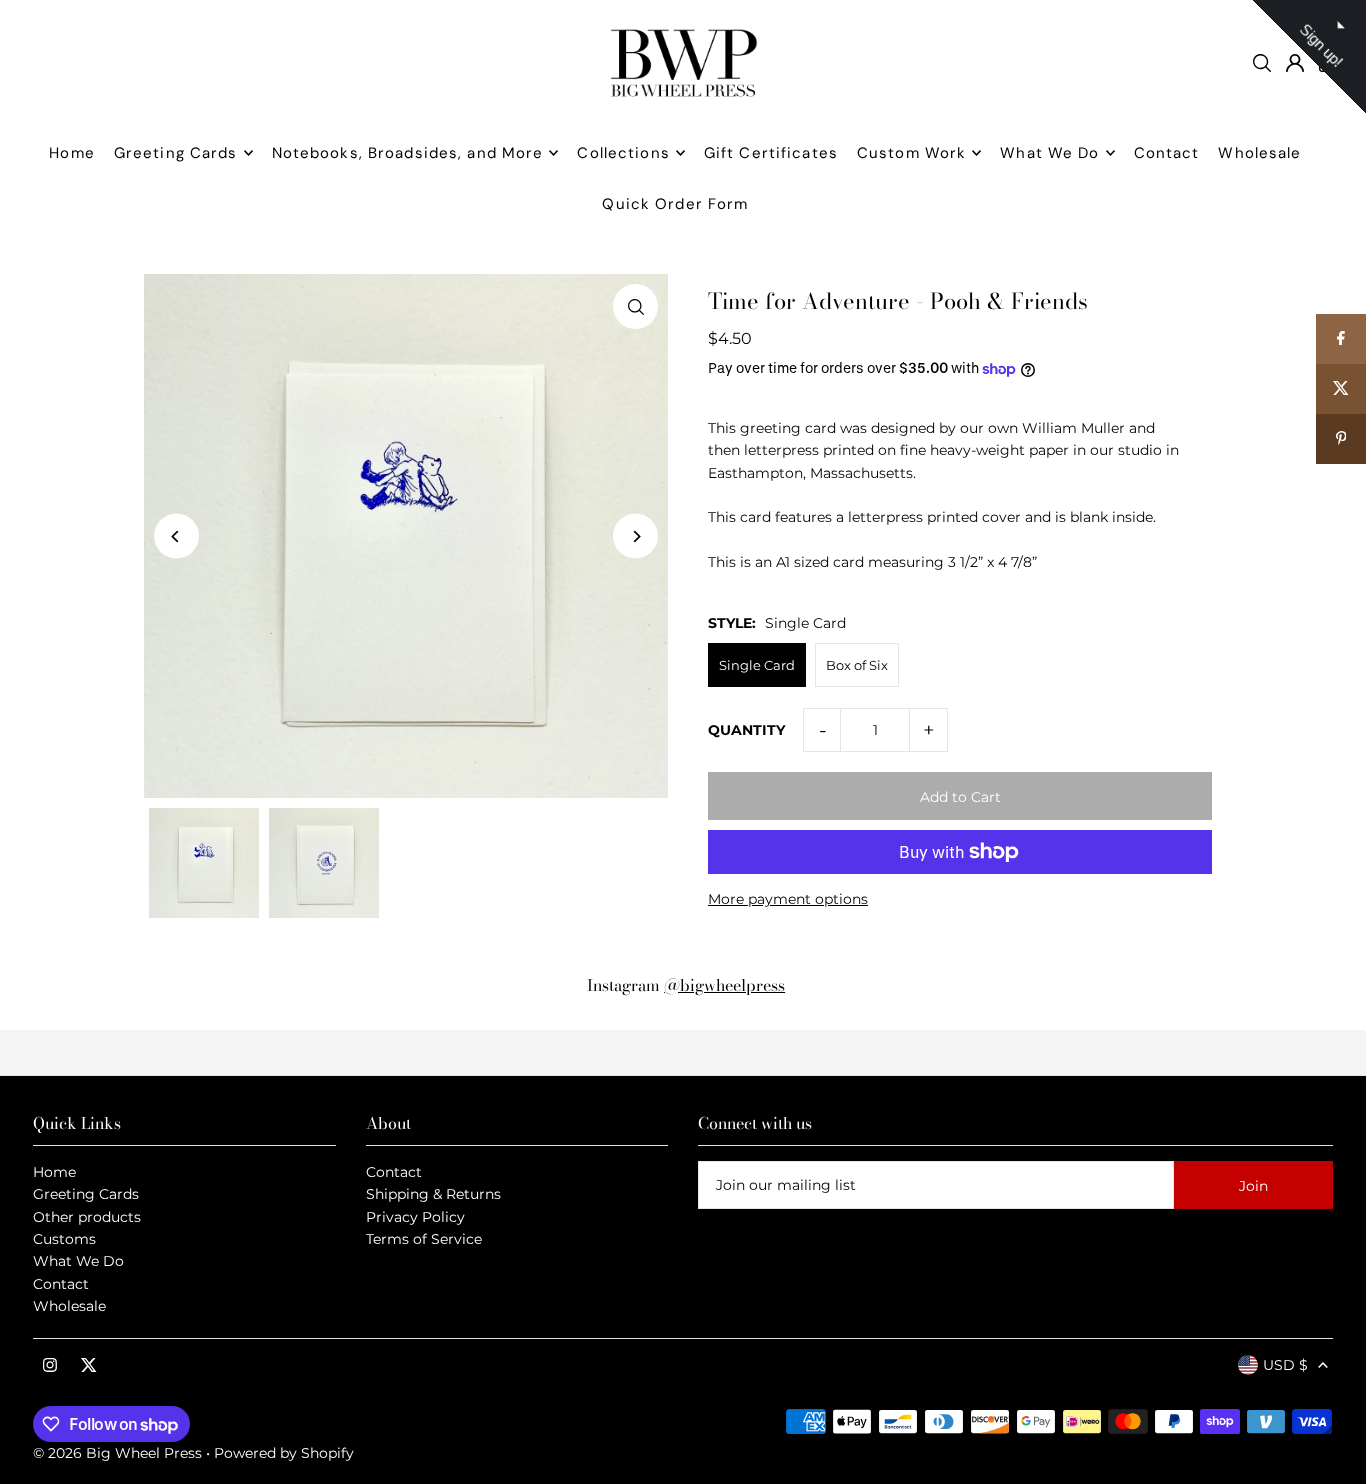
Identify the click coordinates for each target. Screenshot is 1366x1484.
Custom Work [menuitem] (911, 153)
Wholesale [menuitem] (1259, 153)
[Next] (635, 536)
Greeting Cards (86, 1194)
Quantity (746, 730)
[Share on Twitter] (1341, 389)
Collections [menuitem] (623, 153)
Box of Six (857, 665)
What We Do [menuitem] (1049, 153)
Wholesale (69, 1306)
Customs (64, 1239)
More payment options (788, 899)
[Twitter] (89, 1366)
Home (54, 1172)
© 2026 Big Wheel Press (117, 1453)
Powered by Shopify (284, 1453)
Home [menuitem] (72, 153)
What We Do (78, 1261)
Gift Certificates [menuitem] (771, 153)
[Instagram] (50, 1366)
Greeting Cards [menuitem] (176, 153)
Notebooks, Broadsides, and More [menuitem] (408, 153)
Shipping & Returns (433, 1194)
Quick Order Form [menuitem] (675, 204)
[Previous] (176, 536)
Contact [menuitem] (1167, 153)
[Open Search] (1262, 63)
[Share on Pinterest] (1341, 439)
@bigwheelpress (724, 985)
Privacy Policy (415, 1217)
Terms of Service (424, 1239)
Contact (61, 1284)
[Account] (1295, 63)
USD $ (1285, 1365)
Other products (87, 1217)
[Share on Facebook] (1341, 339)
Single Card (757, 665)
